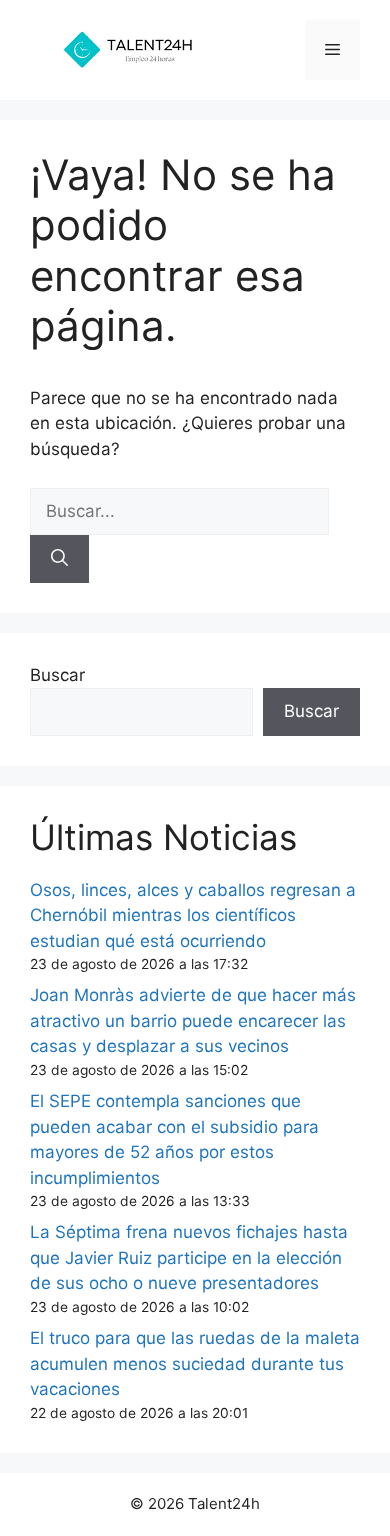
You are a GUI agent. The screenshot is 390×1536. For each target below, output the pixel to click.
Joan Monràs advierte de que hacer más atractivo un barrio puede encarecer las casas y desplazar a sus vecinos (193, 1020)
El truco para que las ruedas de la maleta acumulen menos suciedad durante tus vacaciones (195, 1363)
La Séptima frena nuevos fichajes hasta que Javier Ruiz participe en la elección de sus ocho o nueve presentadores (189, 1257)
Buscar (57, 675)
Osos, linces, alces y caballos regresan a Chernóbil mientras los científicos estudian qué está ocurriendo (193, 915)
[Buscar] (59, 559)
